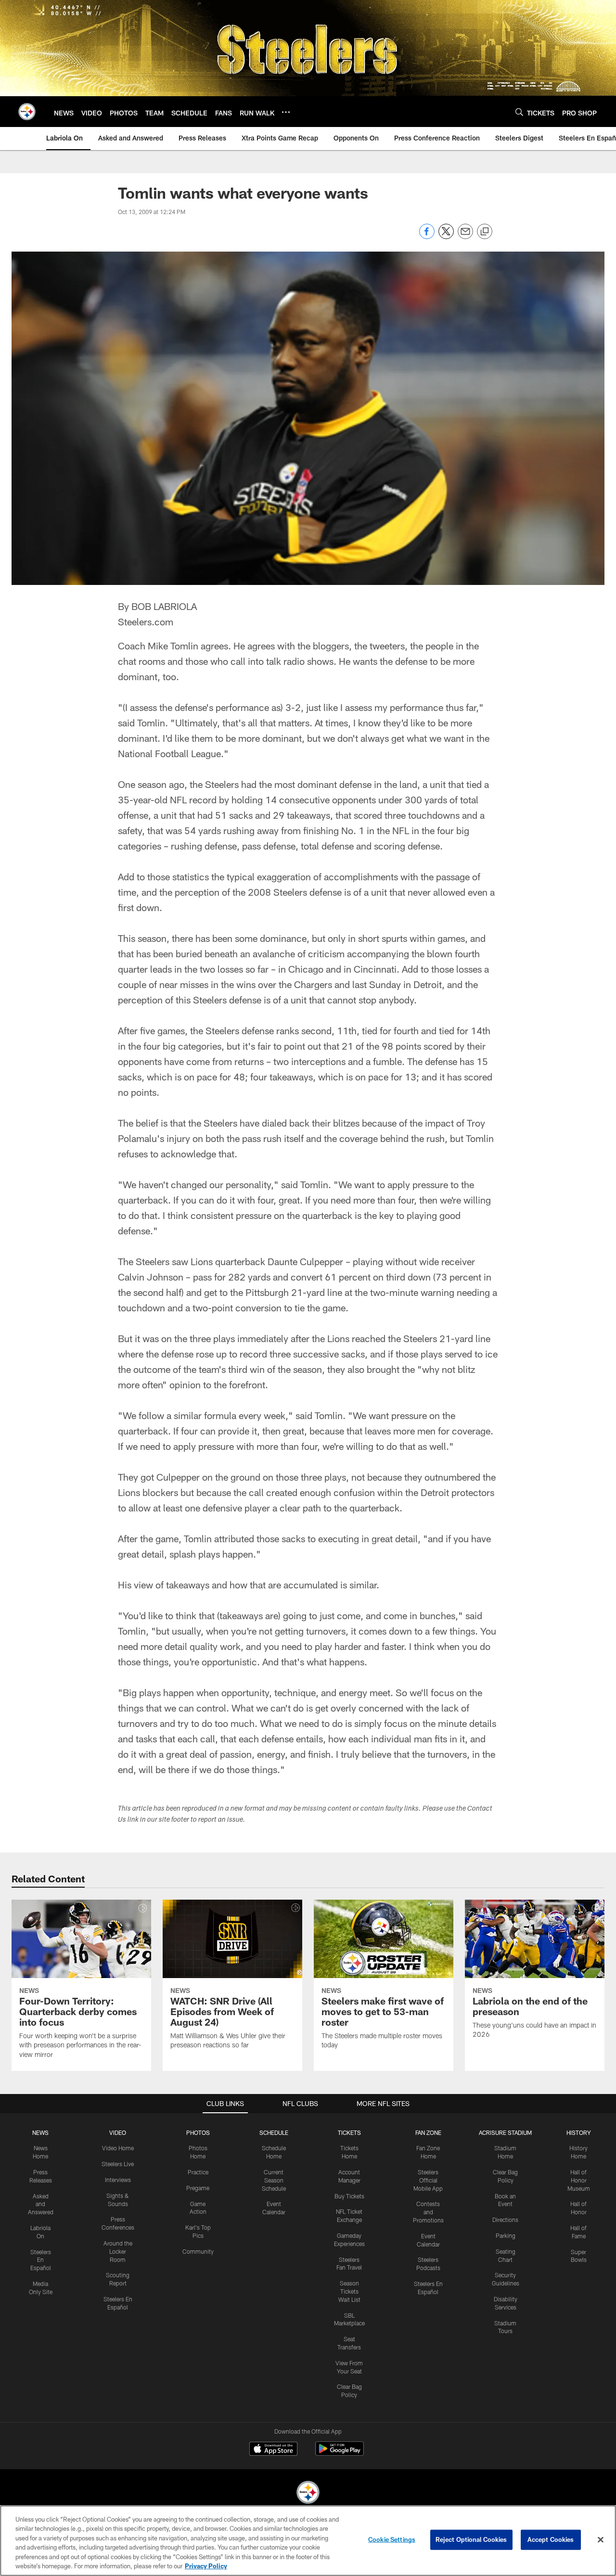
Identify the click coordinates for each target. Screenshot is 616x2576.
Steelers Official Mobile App (428, 2180)
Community (198, 2251)
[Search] (519, 112)
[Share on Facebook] (427, 236)
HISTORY (579, 2132)
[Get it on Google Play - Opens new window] (340, 2454)
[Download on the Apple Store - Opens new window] (273, 2450)
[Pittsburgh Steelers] (308, 2494)
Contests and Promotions (428, 2212)
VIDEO (118, 2132)
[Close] (601, 2540)
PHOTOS (198, 2132)
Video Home (118, 2148)
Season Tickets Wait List (349, 2291)
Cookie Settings (392, 2539)
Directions (505, 2220)
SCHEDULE (274, 2132)
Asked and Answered (41, 2204)
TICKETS (349, 2132)
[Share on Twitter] (446, 236)
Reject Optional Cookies (471, 2539)
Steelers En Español (41, 2260)
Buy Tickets (349, 2196)
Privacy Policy (206, 2566)
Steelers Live (118, 2164)
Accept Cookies (551, 2539)
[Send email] (465, 236)
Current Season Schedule (274, 2180)
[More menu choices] (286, 112)
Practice (198, 2172)
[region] (308, 2541)
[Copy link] (485, 232)
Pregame (198, 2188)
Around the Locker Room (118, 2251)
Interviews (118, 2180)
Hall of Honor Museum (579, 2180)
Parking (506, 2235)
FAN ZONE (428, 2132)
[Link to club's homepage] (27, 112)
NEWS (40, 2132)
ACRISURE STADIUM (505, 2132)
